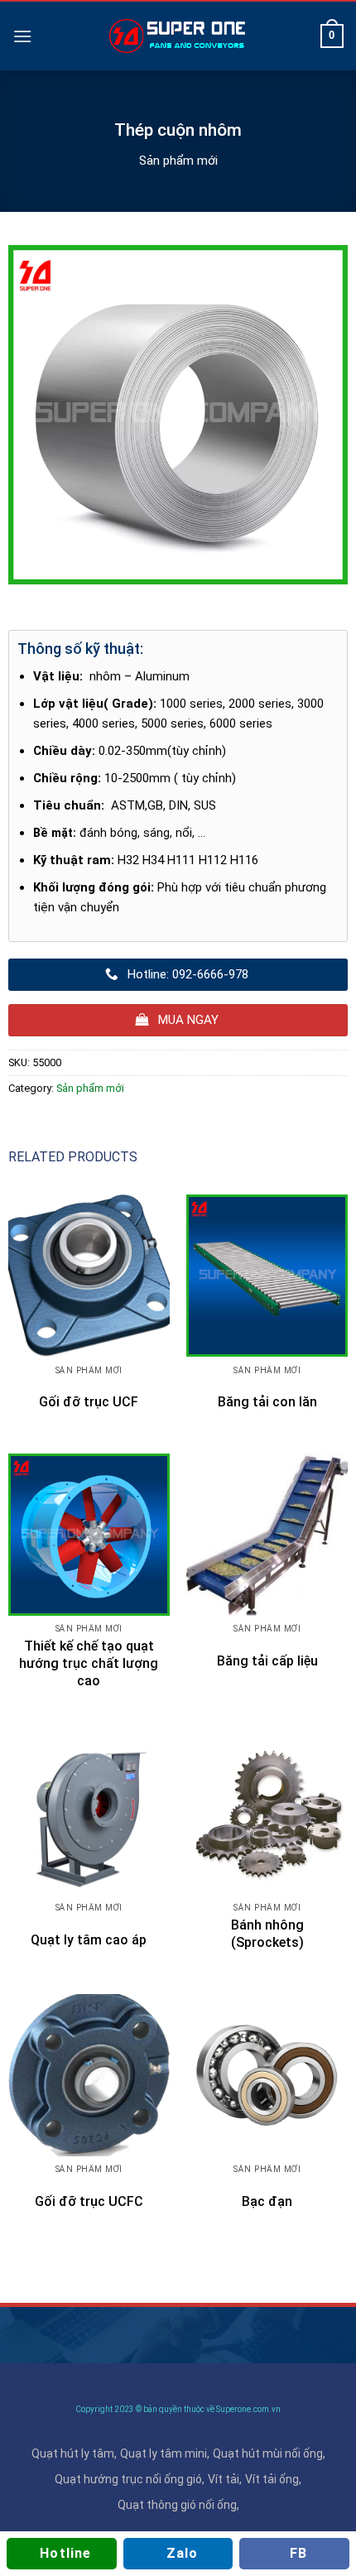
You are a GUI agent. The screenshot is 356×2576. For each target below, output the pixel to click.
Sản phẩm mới (178, 161)
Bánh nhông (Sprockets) (267, 1934)
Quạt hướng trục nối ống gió (128, 2479)
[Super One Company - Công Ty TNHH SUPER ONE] (178, 36)
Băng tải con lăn (267, 1402)
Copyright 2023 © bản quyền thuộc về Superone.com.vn (178, 2409)
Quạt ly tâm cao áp (89, 1940)
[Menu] (22, 36)
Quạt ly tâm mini (164, 2453)
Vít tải (224, 2479)
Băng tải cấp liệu (267, 1661)
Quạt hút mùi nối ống (268, 2453)
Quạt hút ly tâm (73, 2453)
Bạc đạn (267, 2201)
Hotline (65, 2553)
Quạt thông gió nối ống (177, 2505)
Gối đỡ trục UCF (89, 1402)
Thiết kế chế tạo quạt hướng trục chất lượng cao (89, 1663)
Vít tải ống (272, 2479)
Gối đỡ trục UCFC (89, 2201)
